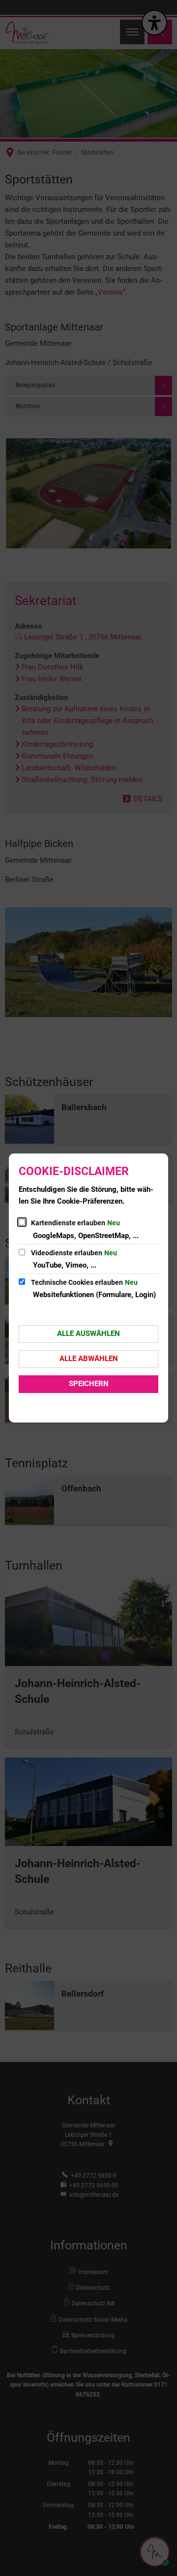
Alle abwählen (89, 1359)
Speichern (89, 1384)
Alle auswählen (88, 1333)
